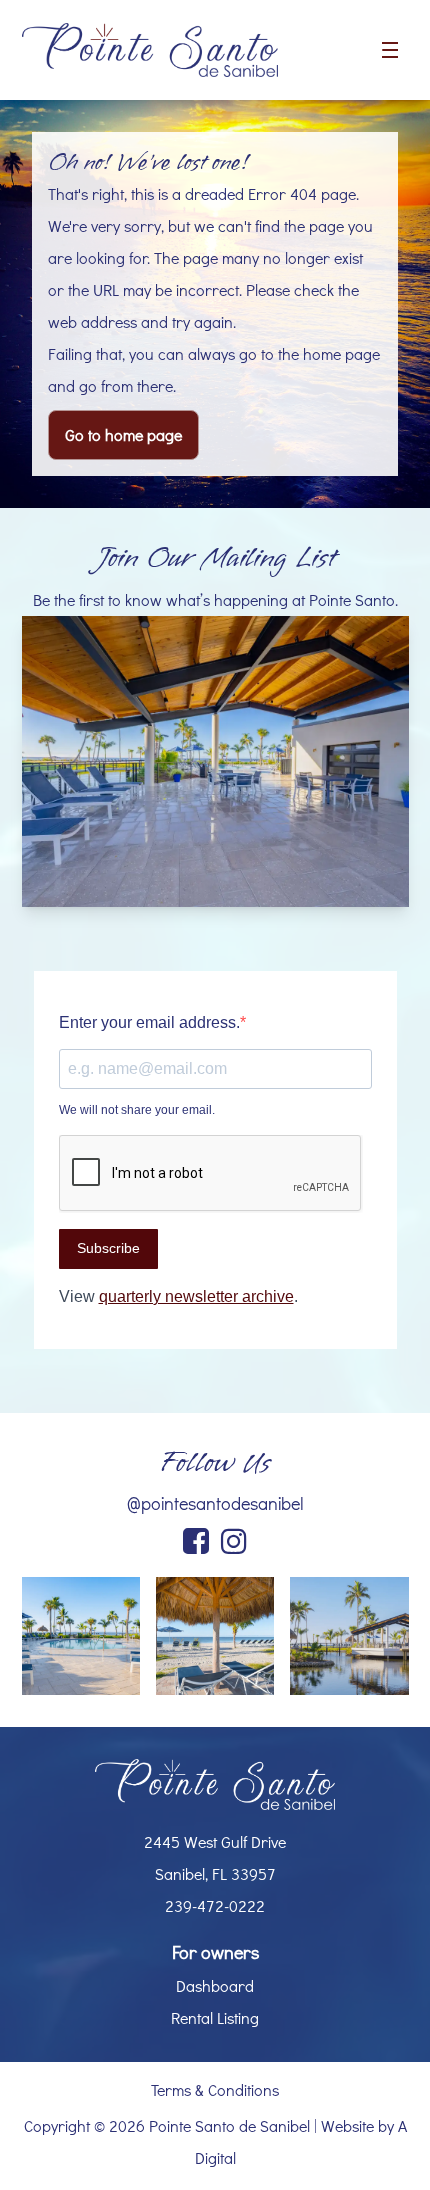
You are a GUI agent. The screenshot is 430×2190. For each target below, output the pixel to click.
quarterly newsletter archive (196, 1296)
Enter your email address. (149, 1022)
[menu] (390, 50)
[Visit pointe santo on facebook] (196, 1543)
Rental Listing (215, 2017)
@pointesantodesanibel (215, 1503)
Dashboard (215, 1985)
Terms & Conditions (215, 2089)
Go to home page (123, 434)
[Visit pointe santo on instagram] (234, 1543)
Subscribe (108, 1248)
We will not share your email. (137, 1110)
